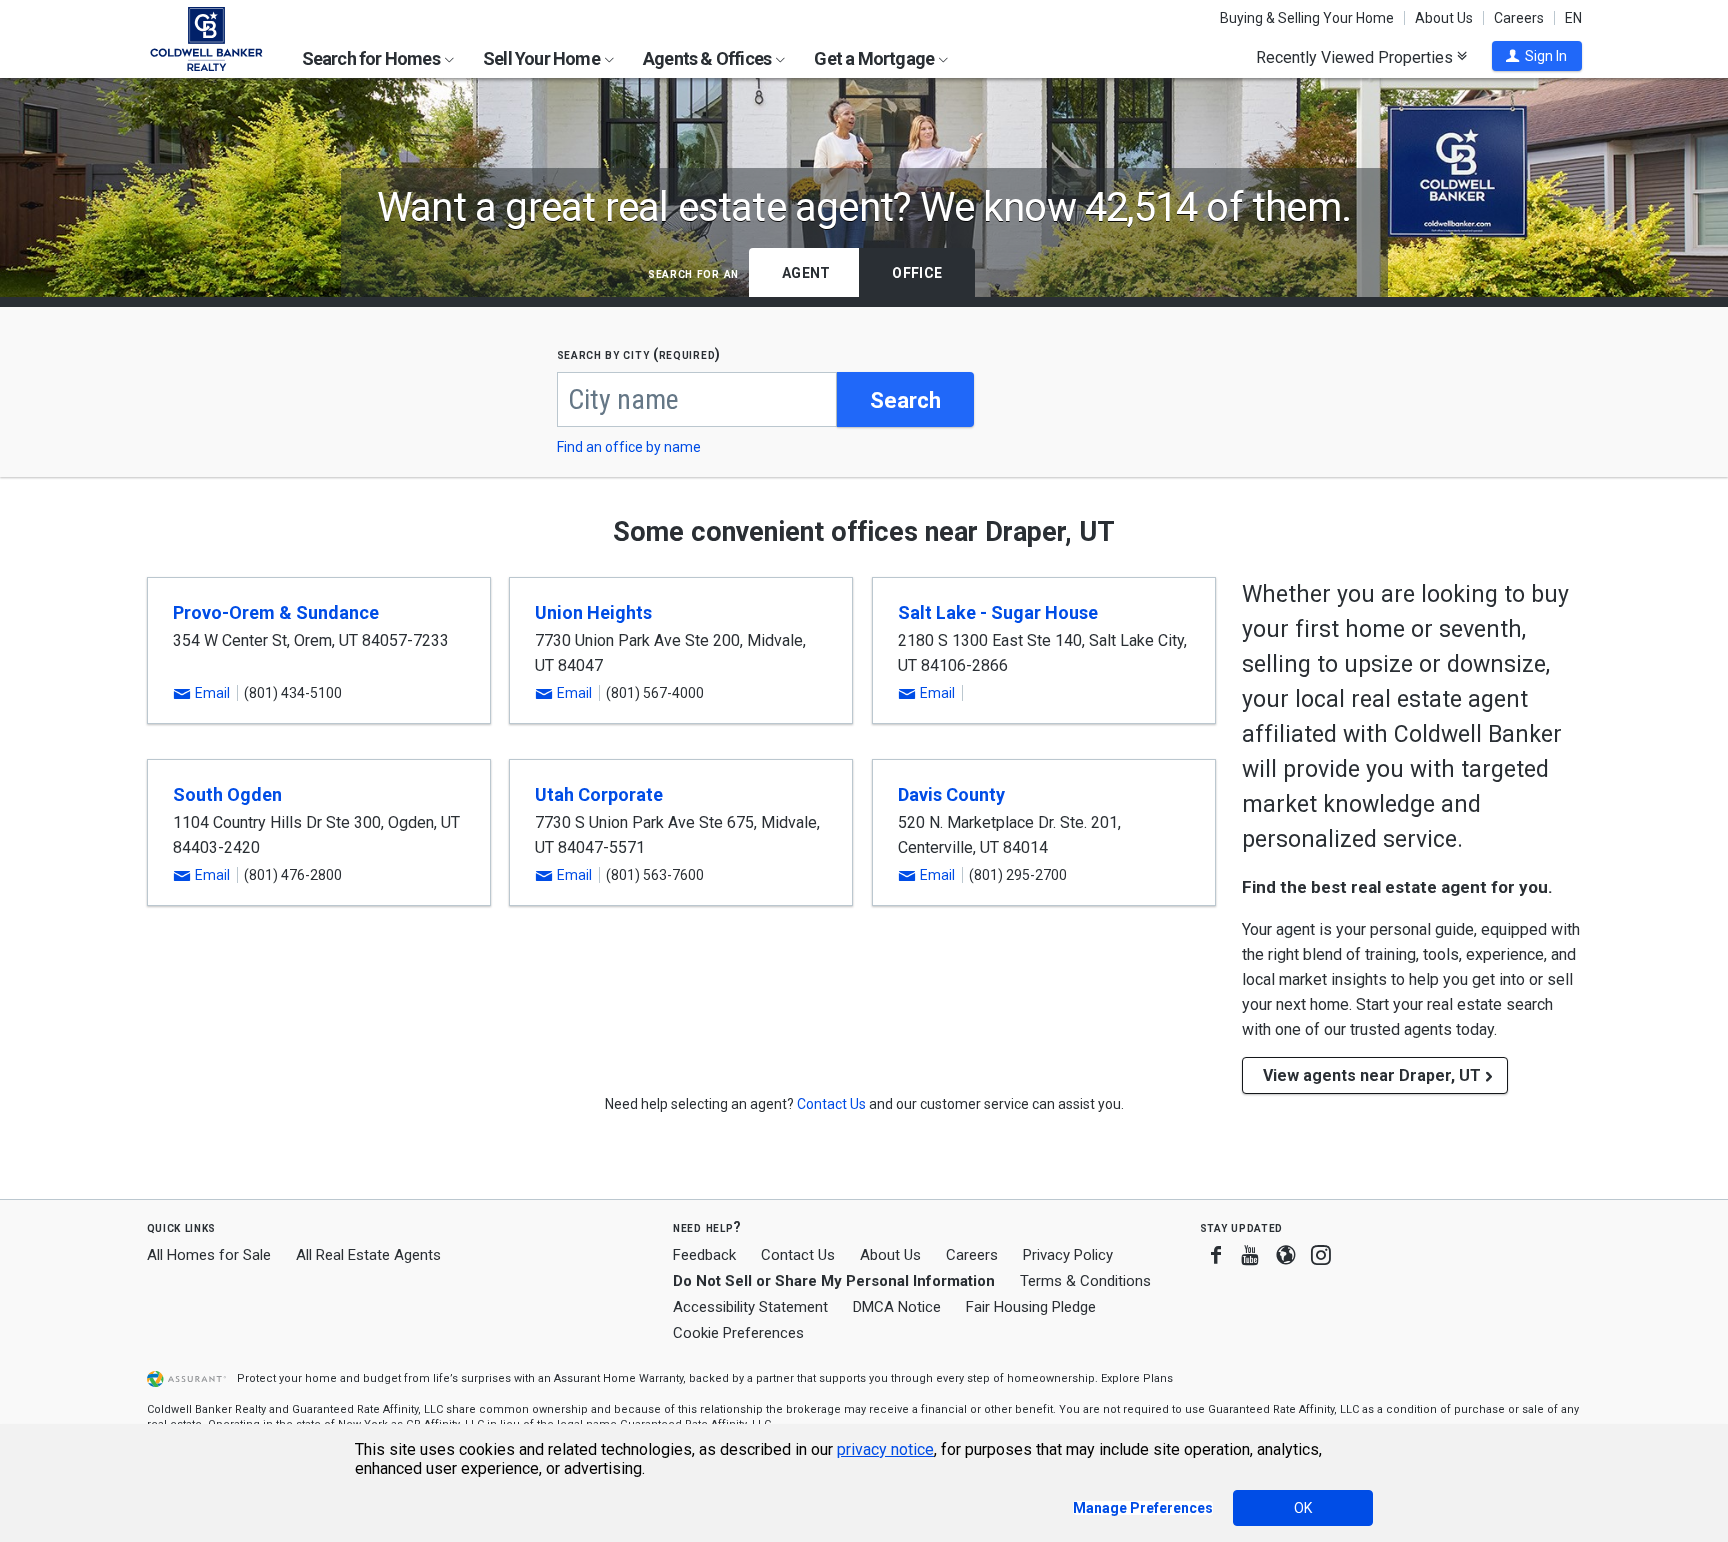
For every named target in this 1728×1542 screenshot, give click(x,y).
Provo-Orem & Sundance (276, 612)
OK (1303, 1508)
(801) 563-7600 (655, 875)
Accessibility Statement (750, 1307)
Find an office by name (629, 447)
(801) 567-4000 (655, 693)
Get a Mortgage (875, 58)
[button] (1537, 56)
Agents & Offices (708, 58)
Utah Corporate (599, 794)
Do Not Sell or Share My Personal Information (834, 1281)
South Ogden (227, 794)
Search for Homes (372, 58)
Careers (1519, 18)
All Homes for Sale (209, 1255)
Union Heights (593, 612)
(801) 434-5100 (293, 693)
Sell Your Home (543, 58)
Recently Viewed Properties (1356, 57)
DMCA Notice (897, 1307)
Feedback (704, 1255)
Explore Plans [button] (1137, 1378)
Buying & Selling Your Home (1307, 18)
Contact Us (798, 1255)
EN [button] (1573, 18)
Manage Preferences (1143, 1508)
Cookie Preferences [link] (738, 1333)
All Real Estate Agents (368, 1255)
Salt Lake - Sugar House (998, 612)
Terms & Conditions (1085, 1281)
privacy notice (885, 1449)
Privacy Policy (1068, 1255)
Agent (806, 273)
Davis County (951, 794)
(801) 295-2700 (1018, 875)
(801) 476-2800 (293, 875)
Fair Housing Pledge (1031, 1307)
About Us (1444, 18)
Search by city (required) (639, 354)
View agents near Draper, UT (1372, 1075)
